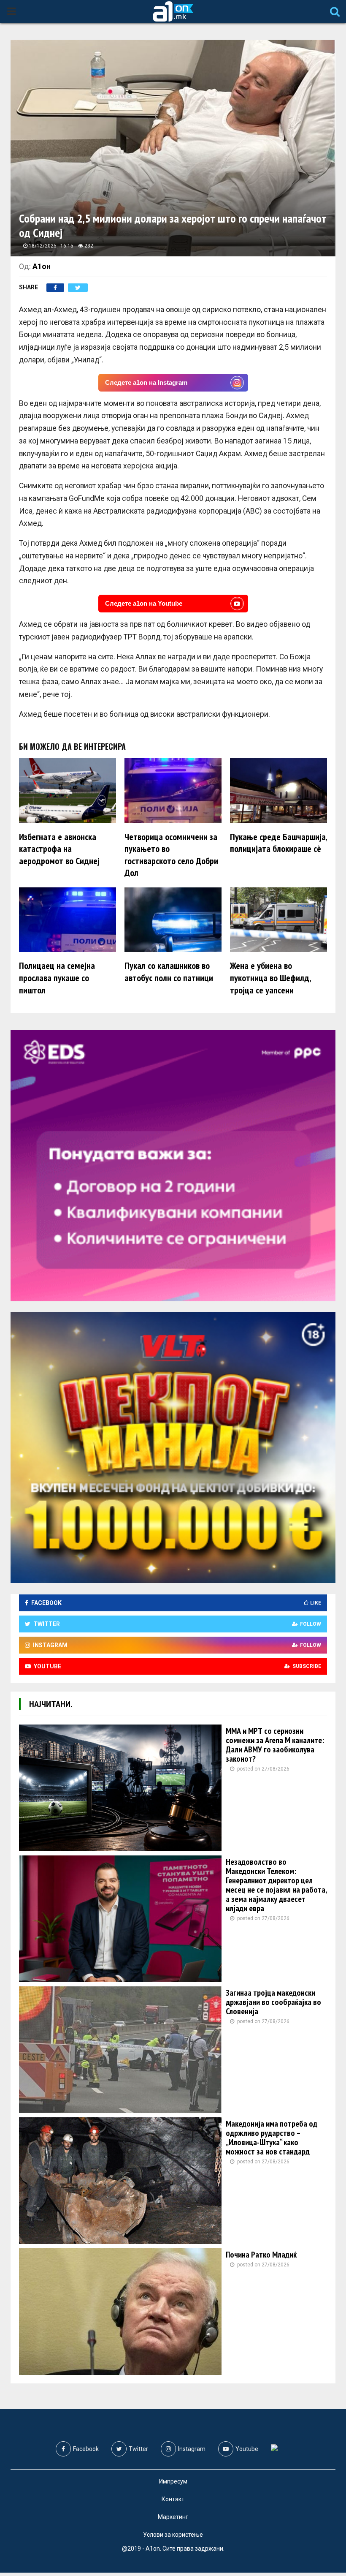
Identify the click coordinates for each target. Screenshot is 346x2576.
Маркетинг (173, 2517)
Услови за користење (173, 2535)
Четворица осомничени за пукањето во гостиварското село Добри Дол (171, 855)
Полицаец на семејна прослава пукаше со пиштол (57, 978)
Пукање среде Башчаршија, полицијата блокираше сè (278, 843)
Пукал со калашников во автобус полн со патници (169, 972)
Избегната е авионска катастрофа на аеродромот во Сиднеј (59, 849)
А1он (42, 266)
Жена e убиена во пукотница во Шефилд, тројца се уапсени (270, 978)
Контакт (173, 2499)
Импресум (173, 2481)
